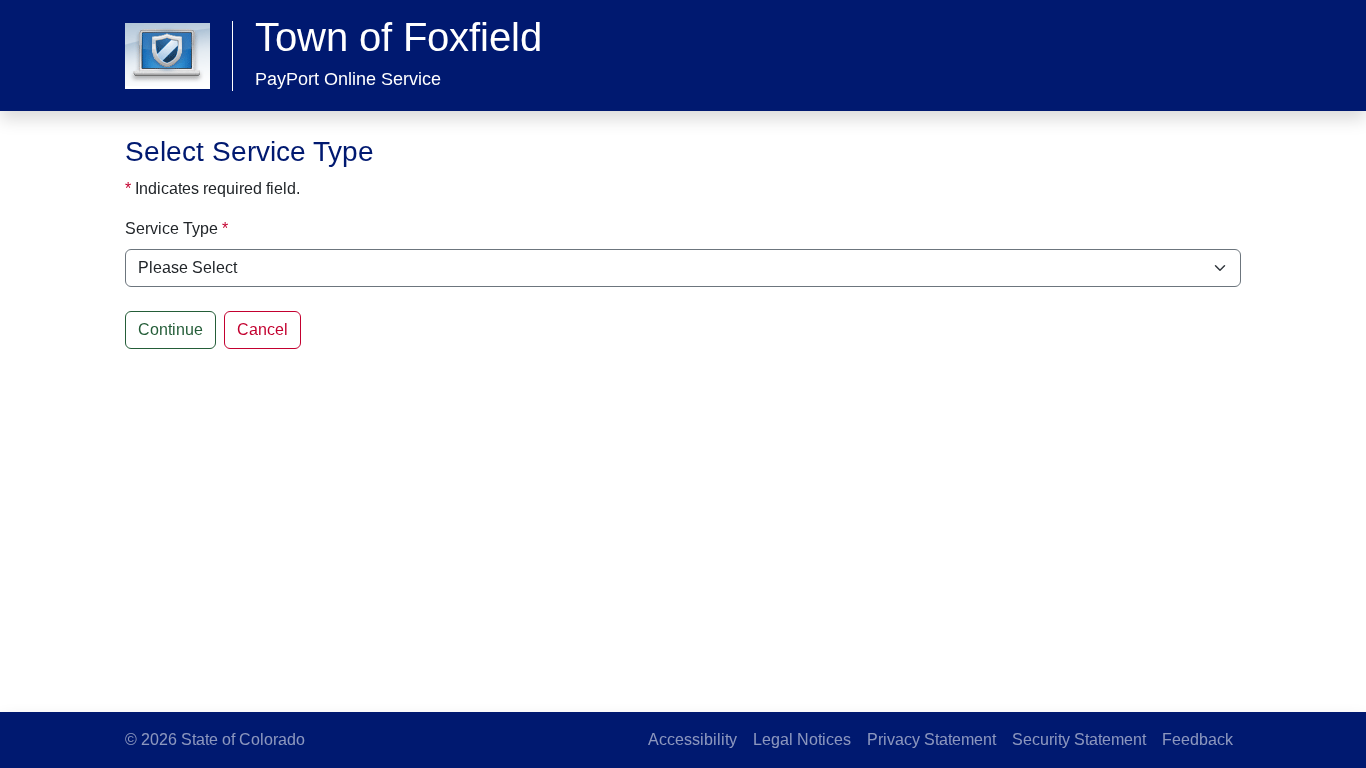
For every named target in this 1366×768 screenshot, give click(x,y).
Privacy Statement (931, 739)
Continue (170, 329)
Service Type (171, 228)
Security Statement (1079, 739)
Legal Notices (802, 739)
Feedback (1197, 739)
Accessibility (692, 739)
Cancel (262, 329)
